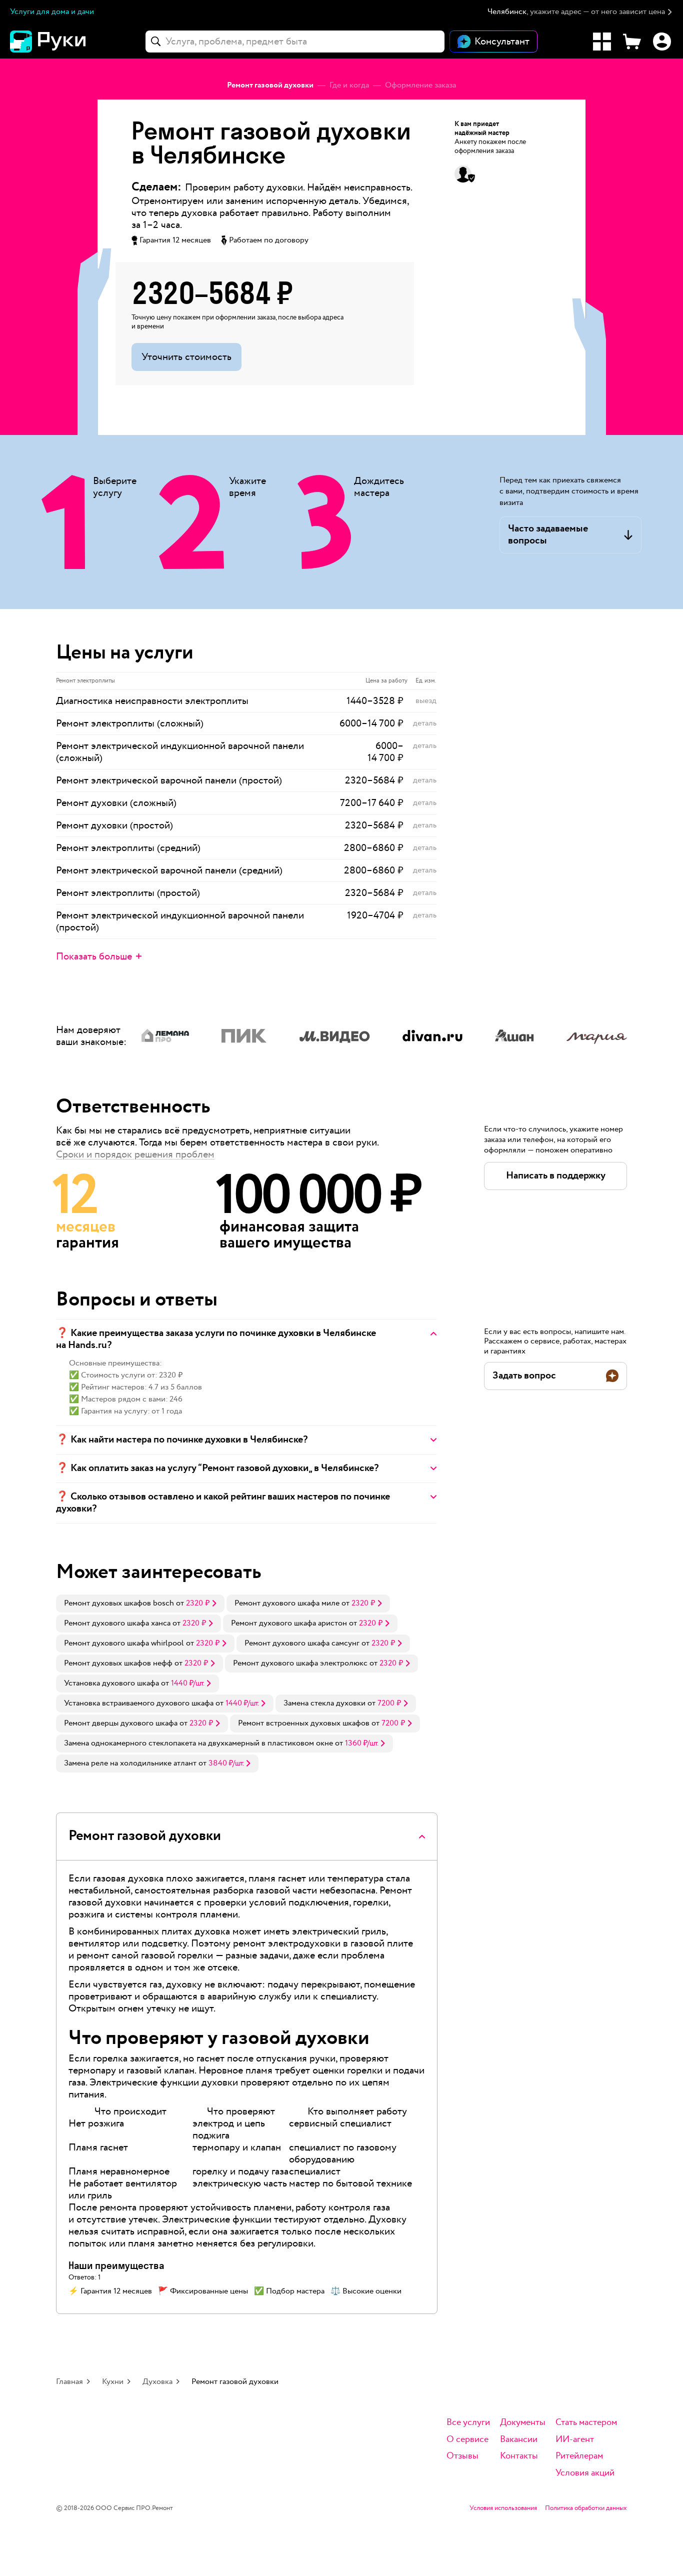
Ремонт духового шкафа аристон (289, 1623)
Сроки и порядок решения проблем (135, 1154)
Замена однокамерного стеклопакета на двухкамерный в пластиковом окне (198, 1743)
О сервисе (467, 2440)
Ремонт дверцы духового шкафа (121, 1723)
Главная (69, 2382)
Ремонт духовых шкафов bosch (119, 1603)
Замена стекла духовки (324, 1703)
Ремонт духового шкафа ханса (117, 1623)
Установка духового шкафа (111, 1683)
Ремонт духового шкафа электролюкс (300, 1663)
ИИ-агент (575, 2440)
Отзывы (462, 2456)
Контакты (519, 2456)
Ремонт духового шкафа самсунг (302, 1643)
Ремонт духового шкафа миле (287, 1603)
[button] (580, 12)
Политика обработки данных (586, 2508)
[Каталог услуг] (602, 41)
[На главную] (65, 41)
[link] (140, 1603)
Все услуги (468, 2423)
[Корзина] (632, 41)
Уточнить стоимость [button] (186, 357)
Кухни (113, 2382)
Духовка (157, 2382)
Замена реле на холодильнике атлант (130, 1763)
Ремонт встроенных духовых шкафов (304, 1723)
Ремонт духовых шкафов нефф (118, 1663)
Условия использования (503, 2508)
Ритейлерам (579, 2456)
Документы (523, 2423)
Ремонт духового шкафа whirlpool (124, 1643)
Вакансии (519, 2440)
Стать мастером (586, 2423)
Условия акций (585, 2473)
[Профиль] (662, 41)
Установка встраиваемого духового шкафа (139, 1703)
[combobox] (295, 41)
